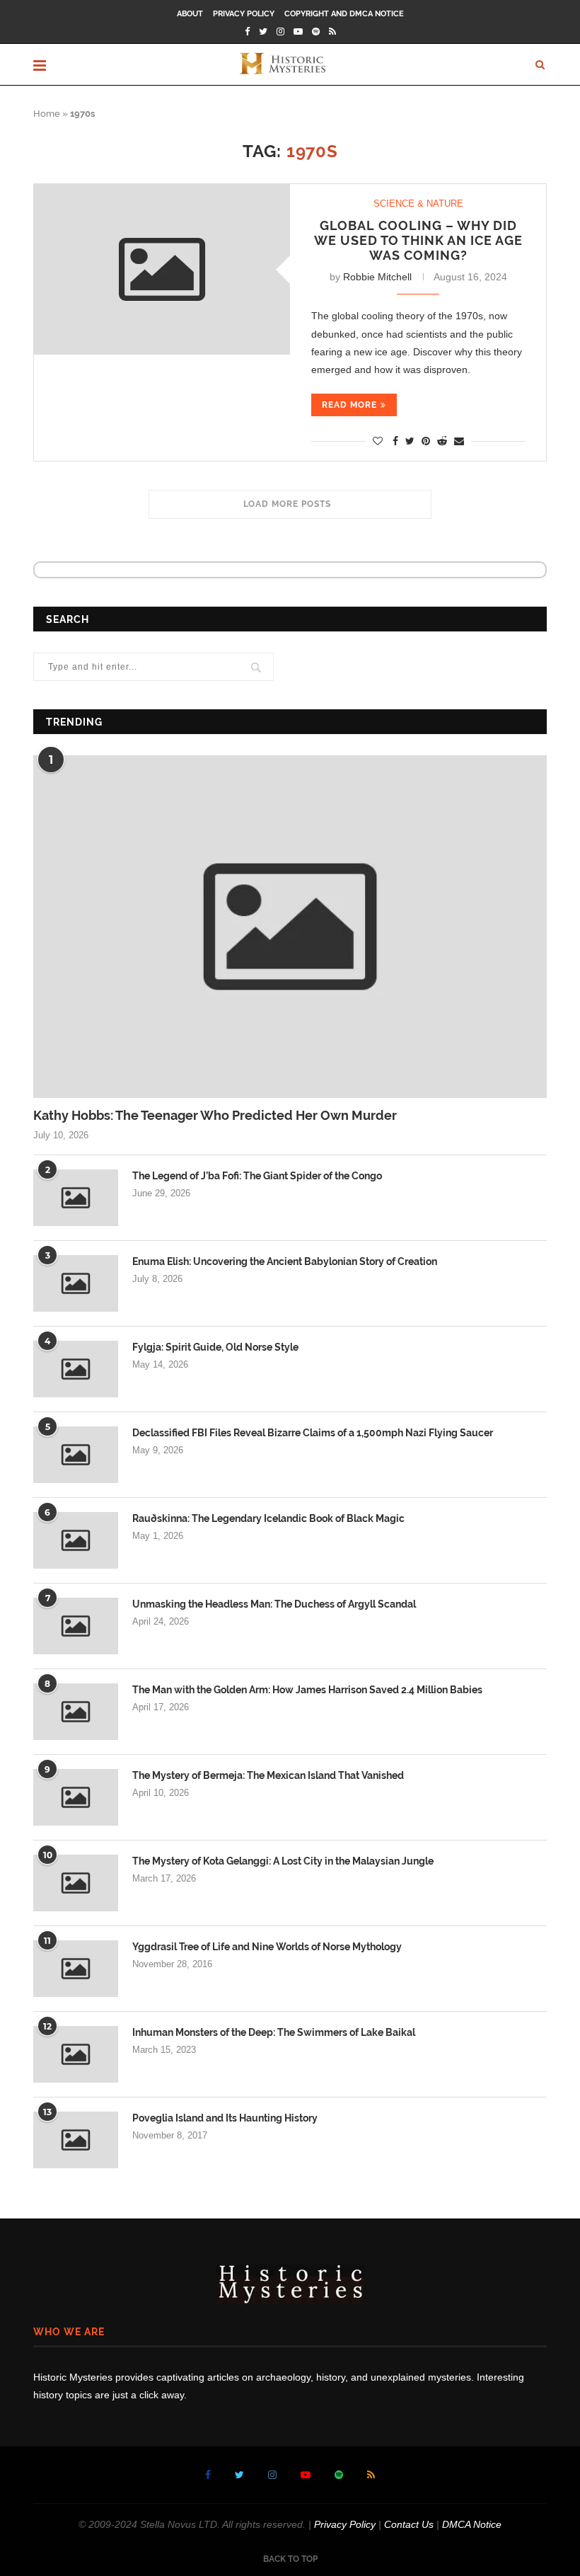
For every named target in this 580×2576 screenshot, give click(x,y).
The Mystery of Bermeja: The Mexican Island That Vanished (268, 1775)
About (190, 14)
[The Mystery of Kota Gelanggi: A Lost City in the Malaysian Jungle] (76, 1883)
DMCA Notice (472, 2524)
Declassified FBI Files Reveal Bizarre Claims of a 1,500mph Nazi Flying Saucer (313, 1433)
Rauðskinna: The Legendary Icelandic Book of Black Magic (268, 1518)
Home (47, 114)
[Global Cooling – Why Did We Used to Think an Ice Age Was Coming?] (162, 269)
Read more (349, 405)
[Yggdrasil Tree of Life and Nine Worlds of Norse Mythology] (76, 1969)
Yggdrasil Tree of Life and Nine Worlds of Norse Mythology (267, 1947)
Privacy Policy (244, 14)
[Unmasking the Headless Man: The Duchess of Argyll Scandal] (76, 1626)
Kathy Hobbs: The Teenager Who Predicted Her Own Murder (215, 1115)
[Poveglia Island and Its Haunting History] (76, 2140)
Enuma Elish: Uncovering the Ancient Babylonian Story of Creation (285, 1261)
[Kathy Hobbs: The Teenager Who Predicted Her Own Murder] (290, 927)
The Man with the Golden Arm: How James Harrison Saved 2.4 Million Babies (307, 1690)
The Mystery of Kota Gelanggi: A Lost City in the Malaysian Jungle (283, 1861)
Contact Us (409, 2524)
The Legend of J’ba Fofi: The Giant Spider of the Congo (257, 1176)
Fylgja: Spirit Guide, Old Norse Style (215, 1347)
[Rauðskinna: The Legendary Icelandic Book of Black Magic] (76, 1540)
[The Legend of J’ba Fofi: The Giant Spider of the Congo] (76, 1198)
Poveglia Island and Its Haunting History (225, 2118)
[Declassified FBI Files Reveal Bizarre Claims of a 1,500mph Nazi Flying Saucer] (76, 1455)
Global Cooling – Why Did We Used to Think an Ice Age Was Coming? (418, 240)
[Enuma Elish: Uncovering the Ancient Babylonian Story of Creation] (76, 1283)
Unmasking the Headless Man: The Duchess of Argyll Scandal (274, 1604)
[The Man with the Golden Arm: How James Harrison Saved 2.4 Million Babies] (76, 1712)
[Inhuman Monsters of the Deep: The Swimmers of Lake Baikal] (76, 2054)
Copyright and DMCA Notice (344, 14)
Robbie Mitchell (377, 277)
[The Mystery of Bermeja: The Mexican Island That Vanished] (76, 1797)
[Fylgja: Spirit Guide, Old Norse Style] (76, 1369)
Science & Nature (418, 204)
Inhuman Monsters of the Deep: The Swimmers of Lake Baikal (274, 2032)
